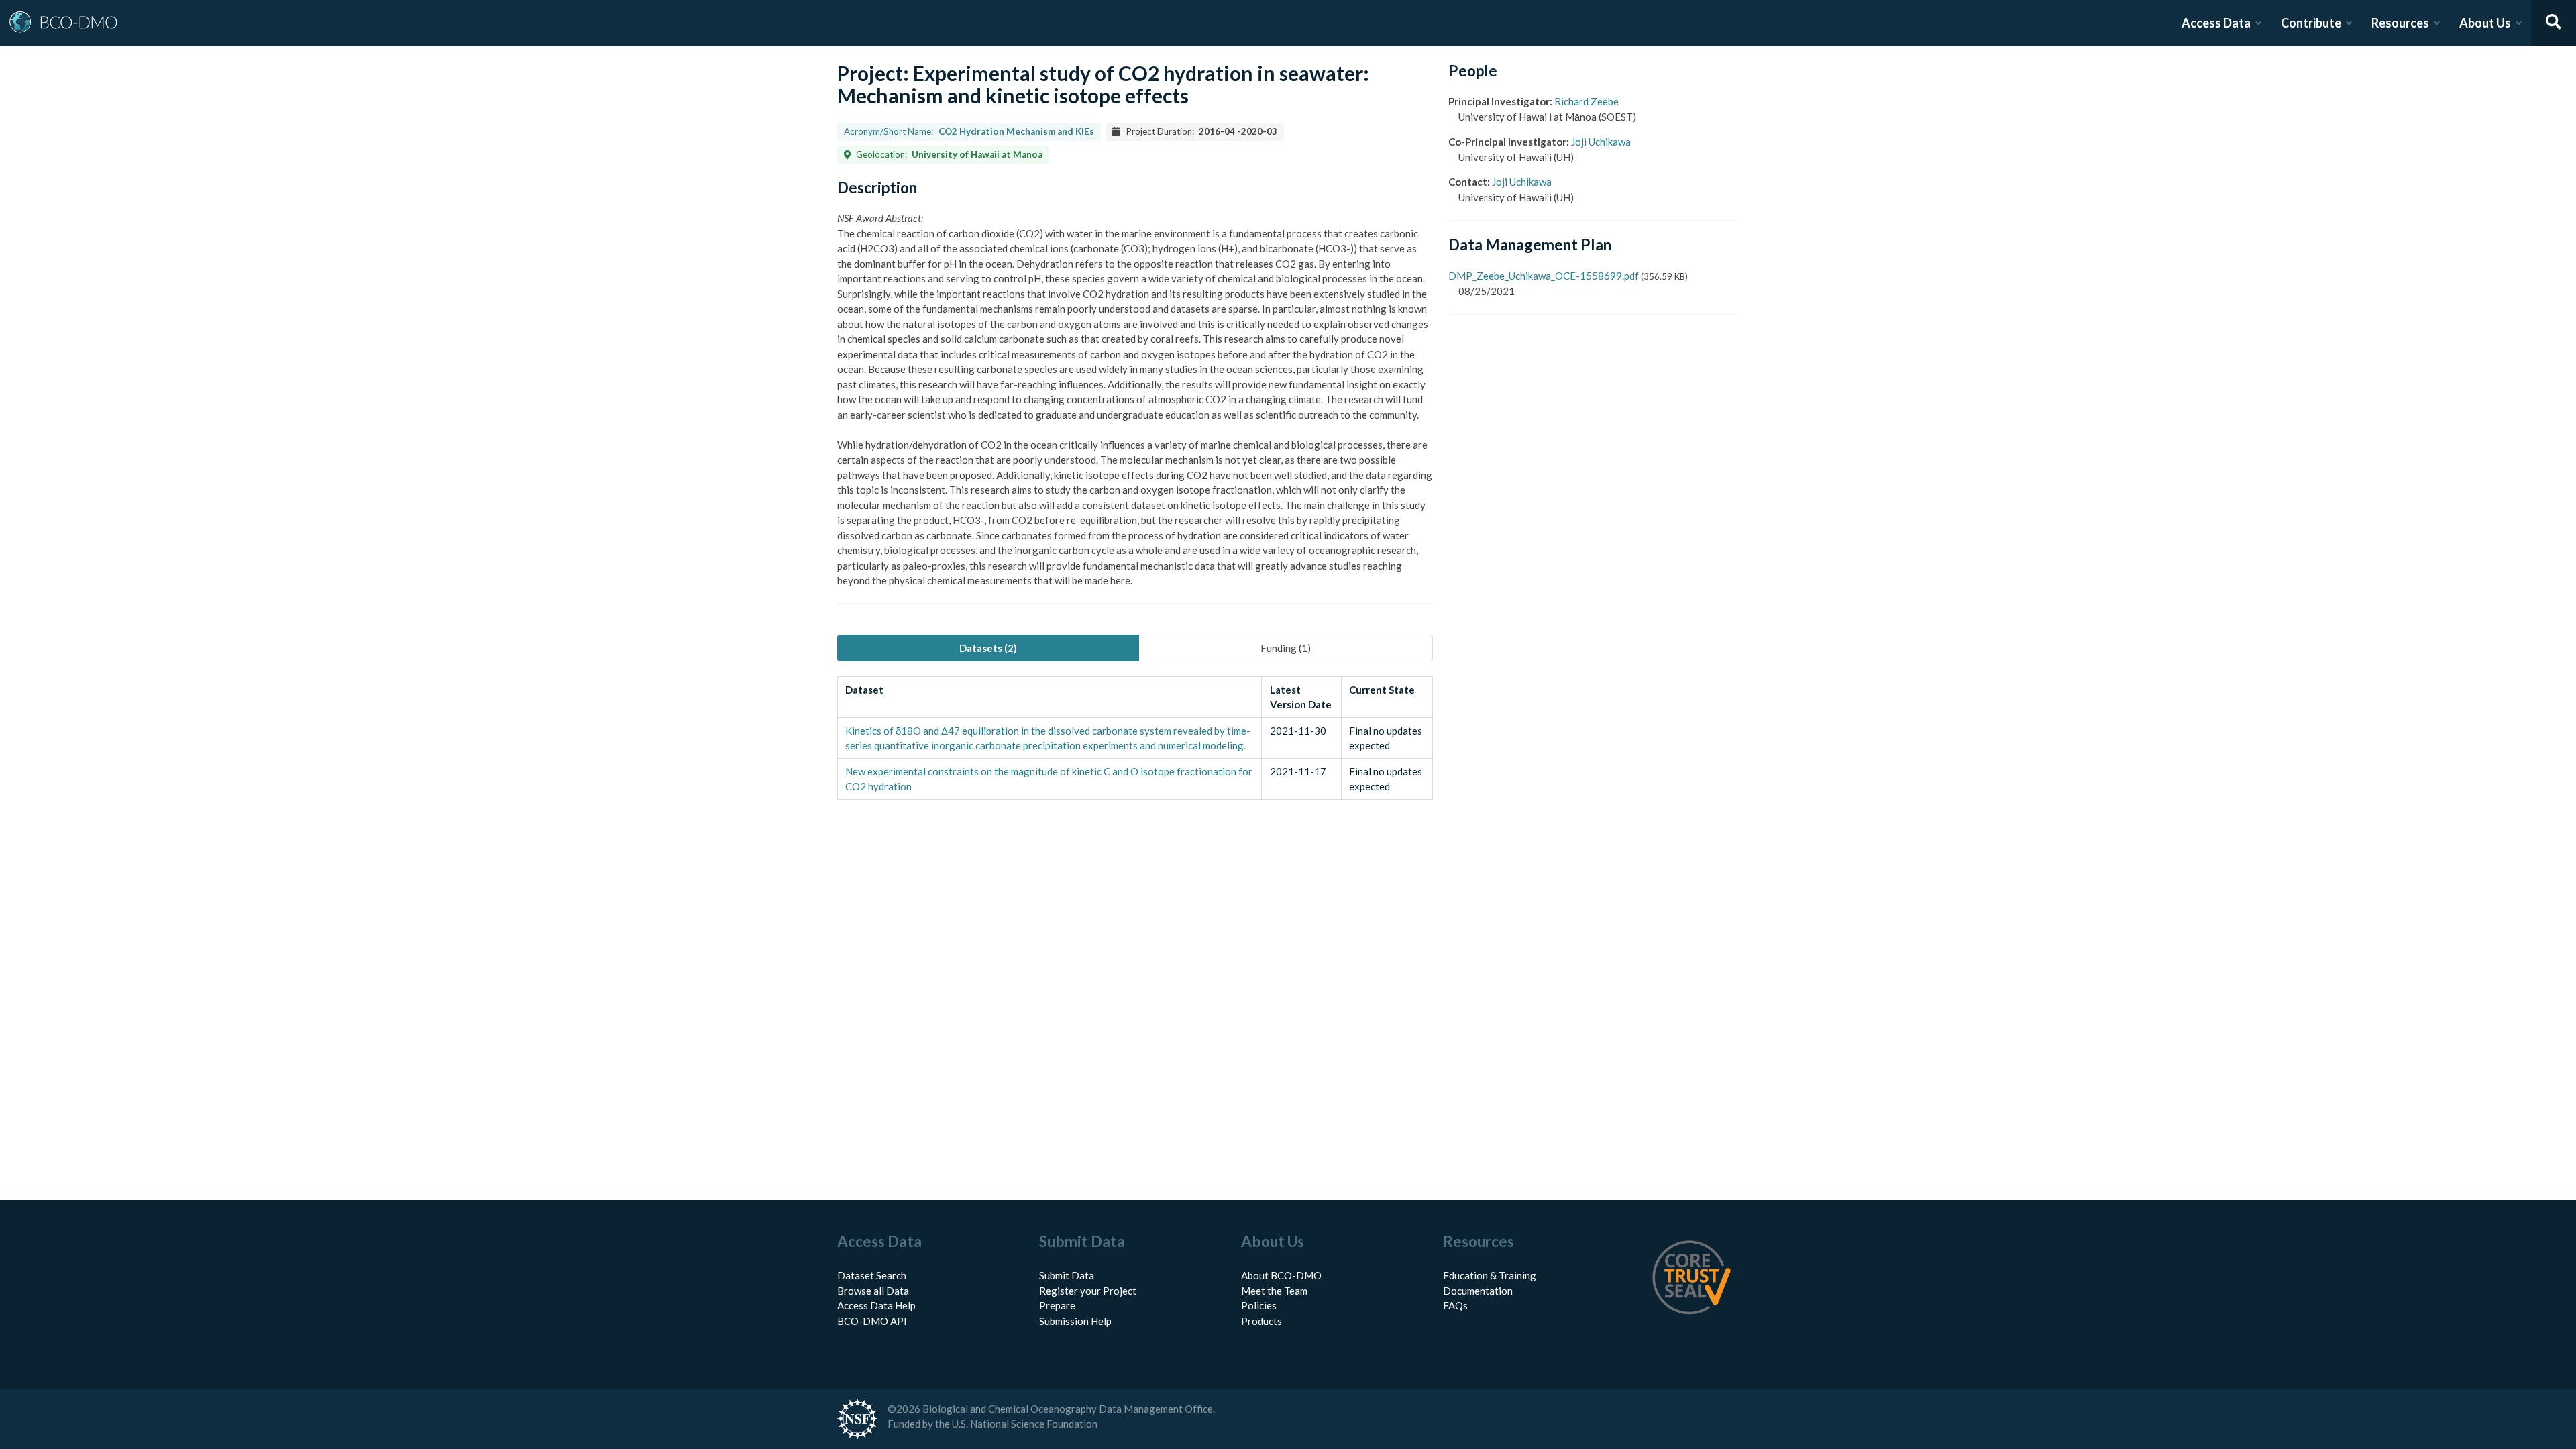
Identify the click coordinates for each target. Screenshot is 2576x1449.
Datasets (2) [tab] (988, 648)
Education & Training (1490, 1275)
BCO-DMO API (872, 1321)
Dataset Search (872, 1275)
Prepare (1057, 1305)
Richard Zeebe (1587, 101)
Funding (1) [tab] (1286, 648)
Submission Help (1075, 1321)
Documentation (1478, 1291)
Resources (2400, 23)
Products (1262, 1321)
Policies (1259, 1305)
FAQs (1455, 1305)
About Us (2485, 23)
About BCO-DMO (1281, 1275)
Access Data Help (876, 1305)
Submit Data (1067, 1275)
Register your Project (1088, 1291)
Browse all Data (873, 1291)
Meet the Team (1274, 1291)
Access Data (2216, 23)
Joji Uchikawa (1601, 142)
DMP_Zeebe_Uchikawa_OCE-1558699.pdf (1544, 276)
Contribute (2311, 23)
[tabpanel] (1135, 738)
